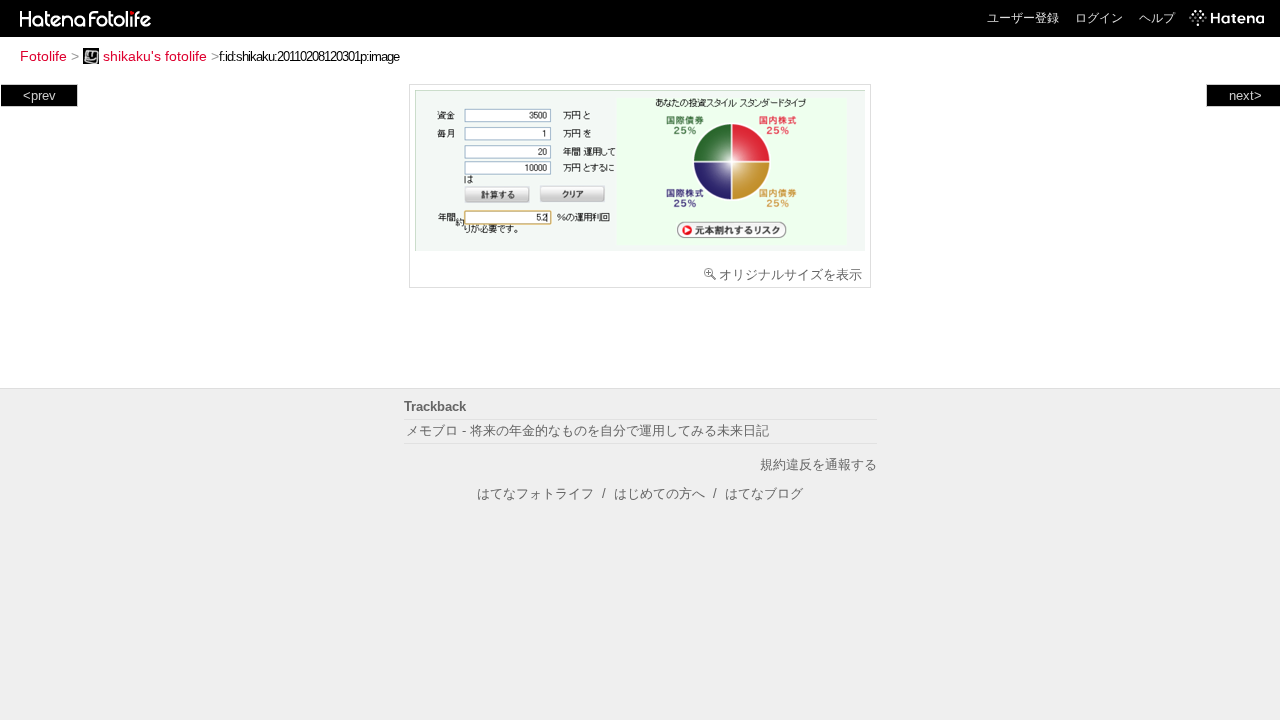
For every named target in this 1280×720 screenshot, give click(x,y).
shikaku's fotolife (155, 56)
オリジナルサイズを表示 (790, 274)
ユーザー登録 (1023, 18)
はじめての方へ (659, 493)
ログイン (1099, 18)
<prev (39, 95)
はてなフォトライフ (535, 493)
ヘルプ (1157, 18)
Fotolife (43, 56)
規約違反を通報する (818, 464)
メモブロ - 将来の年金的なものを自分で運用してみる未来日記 (587, 430)
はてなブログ (764, 493)
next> (1245, 95)
